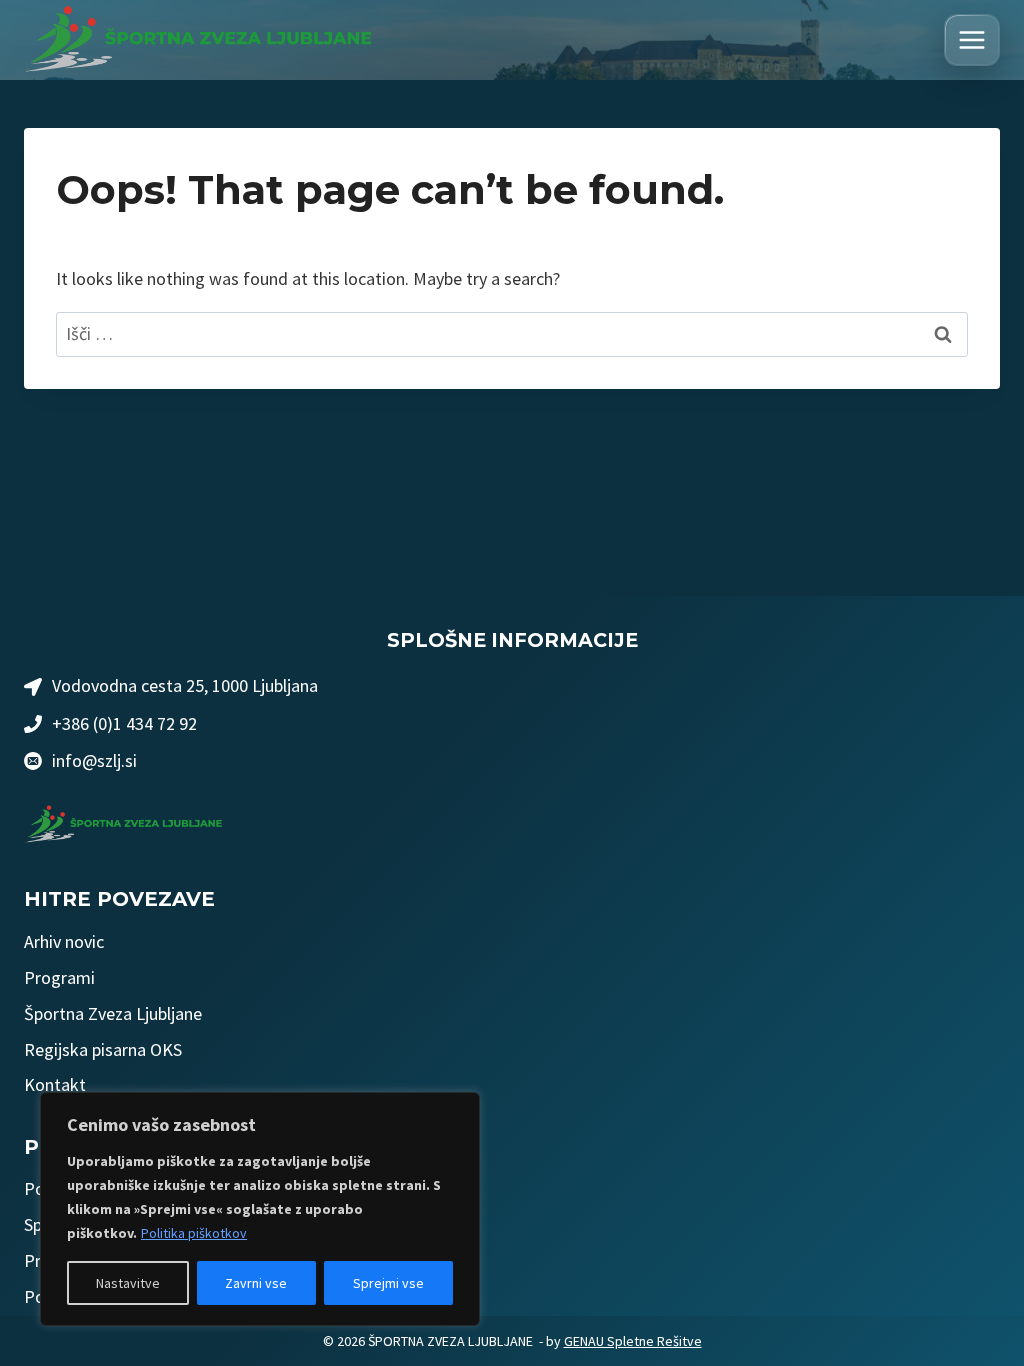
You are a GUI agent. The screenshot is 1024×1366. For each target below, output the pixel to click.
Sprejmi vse (388, 1283)
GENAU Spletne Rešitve (633, 1341)
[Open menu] (972, 40)
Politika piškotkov (194, 1233)
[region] (260, 1209)
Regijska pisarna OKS (103, 1049)
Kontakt (55, 1084)
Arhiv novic (64, 941)
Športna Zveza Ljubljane (113, 1013)
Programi (59, 977)
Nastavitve (128, 1283)
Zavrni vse (256, 1283)
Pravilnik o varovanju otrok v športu (156, 1260)
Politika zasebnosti (95, 1188)
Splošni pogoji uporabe (108, 1224)
